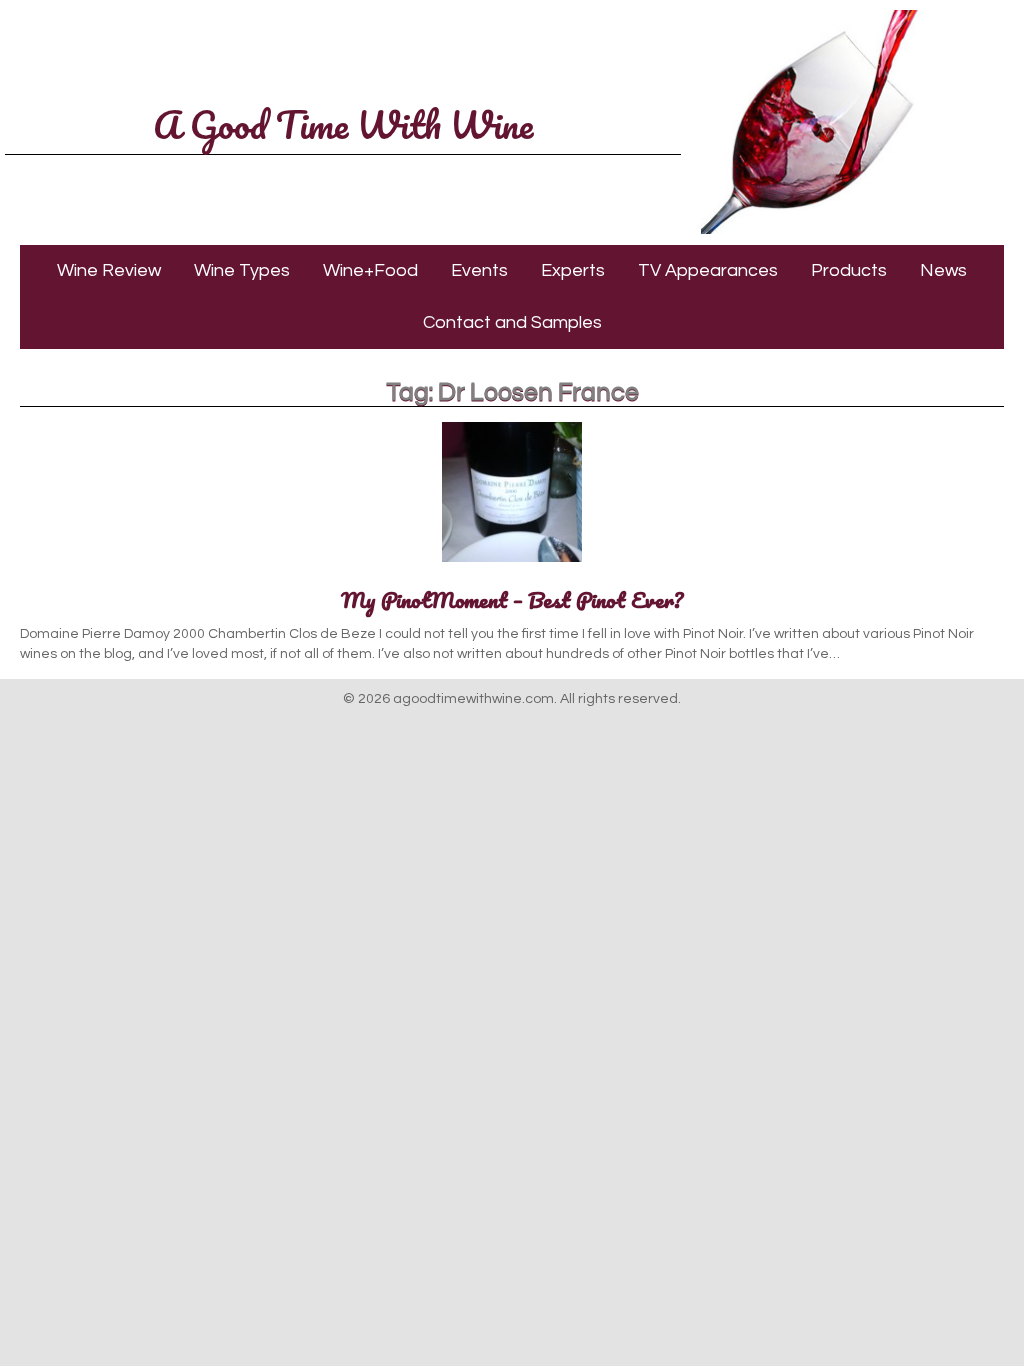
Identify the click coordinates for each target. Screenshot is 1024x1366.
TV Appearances (708, 270)
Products (849, 270)
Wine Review (109, 270)
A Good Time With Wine (343, 124)
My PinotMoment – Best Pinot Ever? (512, 599)
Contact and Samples (512, 322)
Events (479, 270)
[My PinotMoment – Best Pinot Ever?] (512, 563)
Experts (573, 270)
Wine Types (242, 270)
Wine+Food (370, 270)
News (943, 270)
